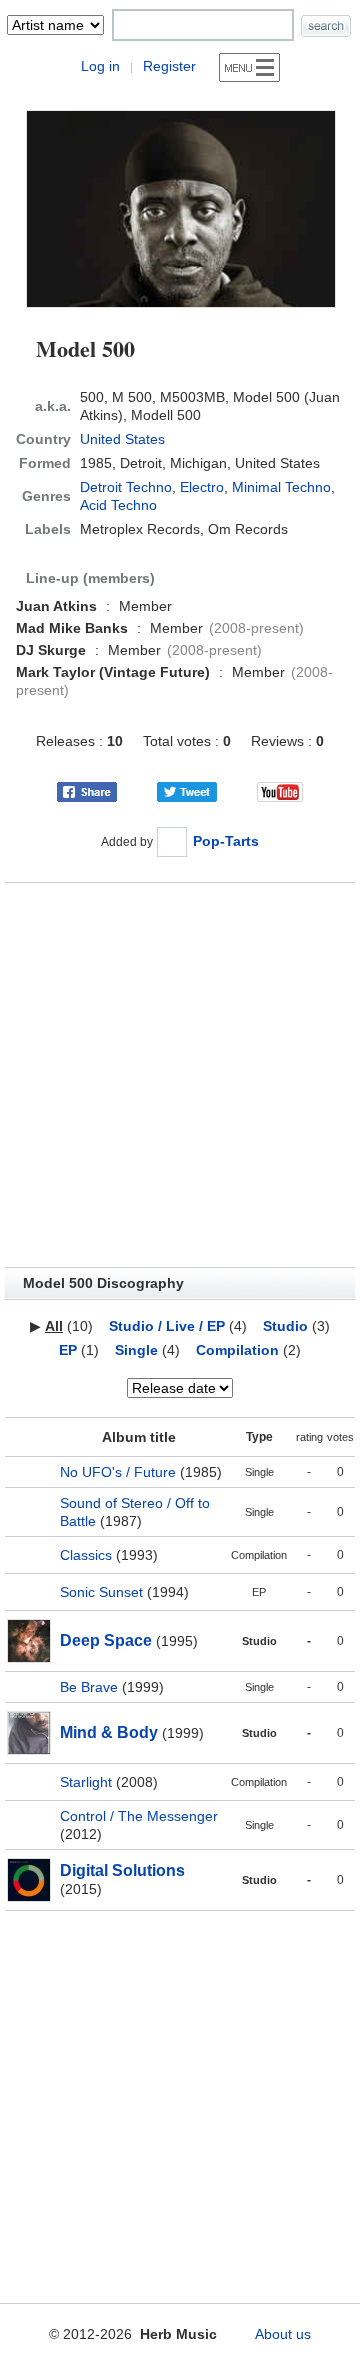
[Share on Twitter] (187, 791)
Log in (100, 66)
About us (283, 2334)
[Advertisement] (180, 1075)
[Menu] (249, 67)
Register (169, 66)
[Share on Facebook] (87, 791)
